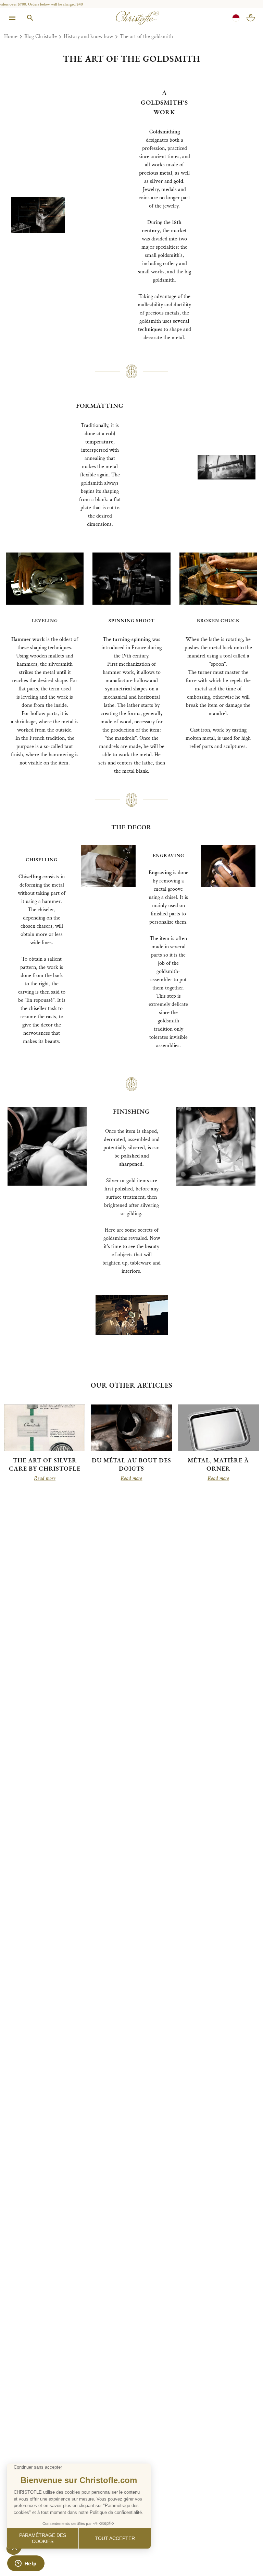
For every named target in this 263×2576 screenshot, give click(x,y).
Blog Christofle (41, 37)
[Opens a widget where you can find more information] (26, 2564)
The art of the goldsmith (146, 37)
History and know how (88, 37)
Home (11, 37)
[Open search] (30, 18)
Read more (45, 1479)
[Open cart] (251, 18)
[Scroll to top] (243, 2556)
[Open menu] (12, 18)
